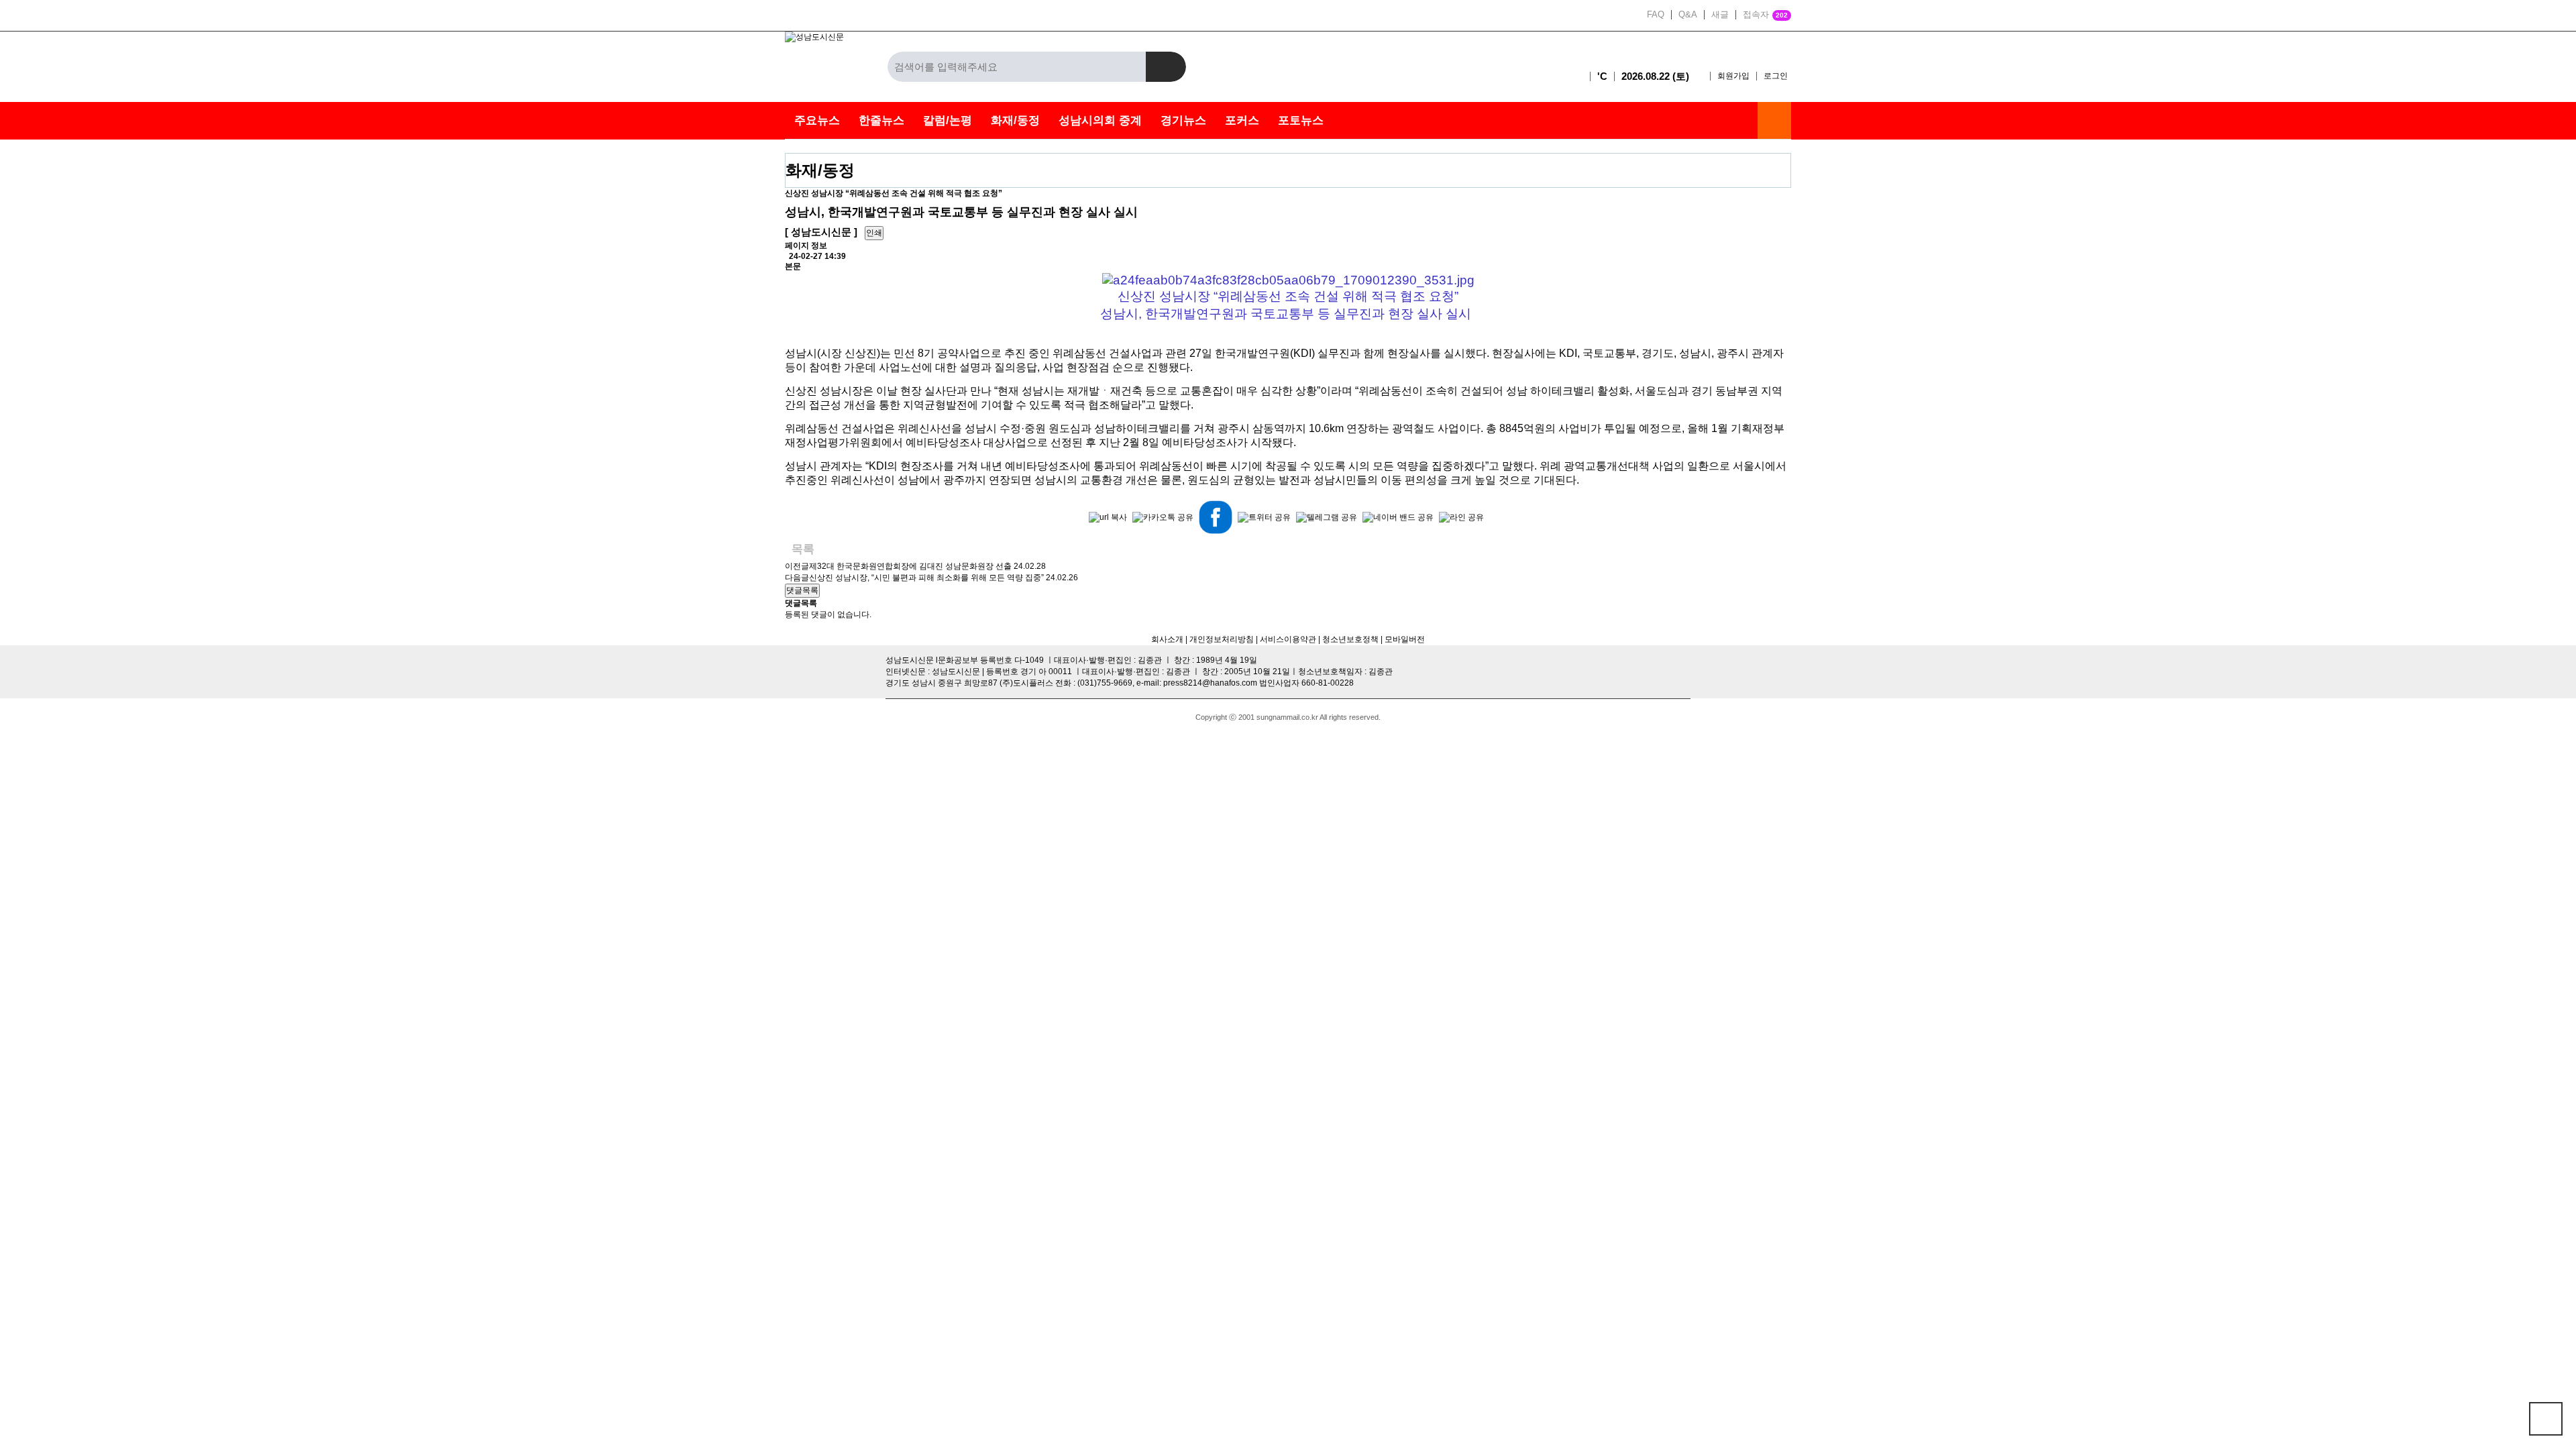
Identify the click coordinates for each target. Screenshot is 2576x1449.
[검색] (1166, 67)
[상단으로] (2546, 1419)
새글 (1720, 15)
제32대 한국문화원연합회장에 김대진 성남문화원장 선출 (910, 566)
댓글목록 (802, 590)
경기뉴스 (1183, 120)
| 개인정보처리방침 (1219, 639)
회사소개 (1167, 639)
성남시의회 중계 (1100, 120)
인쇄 (874, 233)
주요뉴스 (817, 120)
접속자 (1765, 15)
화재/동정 (1015, 120)
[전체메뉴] (1774, 120)
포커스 (1242, 120)
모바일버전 (1405, 639)
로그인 (1776, 76)
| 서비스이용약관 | (1287, 639)
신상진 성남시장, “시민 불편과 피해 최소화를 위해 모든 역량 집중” (926, 578)
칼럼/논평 (948, 120)
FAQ (1656, 15)
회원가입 (1733, 76)
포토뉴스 (1301, 120)
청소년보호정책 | (1352, 639)
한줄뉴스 (881, 120)
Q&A (1688, 15)
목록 (803, 549)
